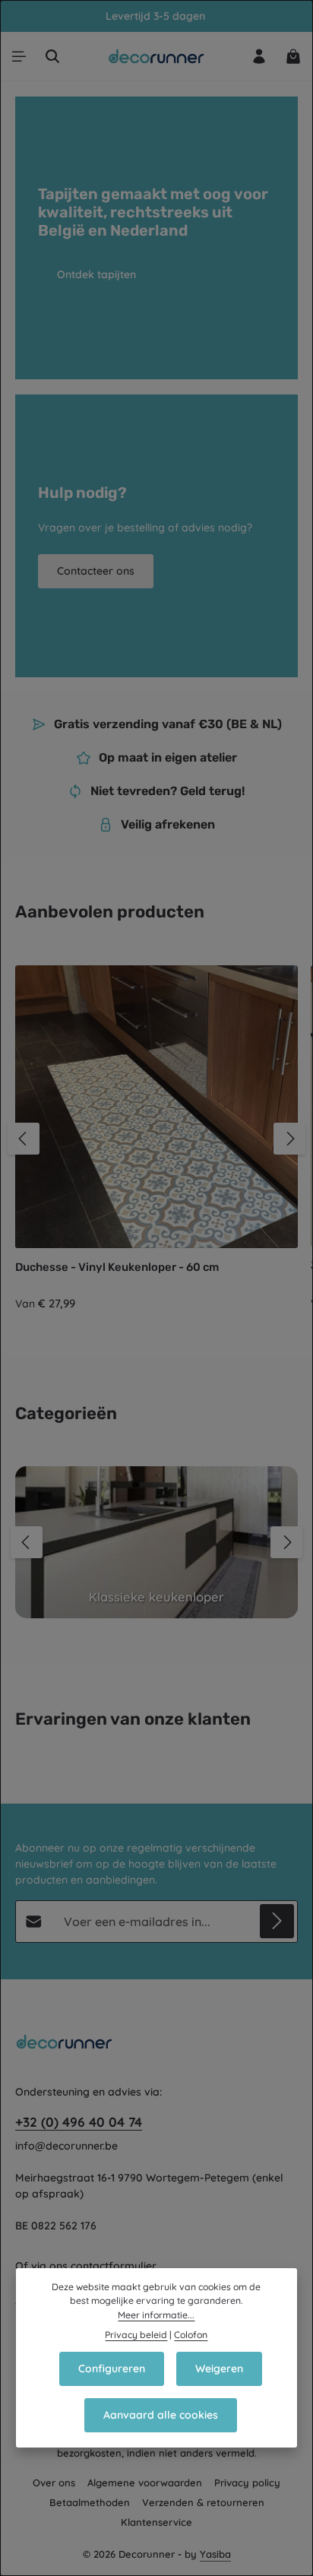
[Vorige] (24, 1139)
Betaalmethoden (90, 2502)
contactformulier (114, 2266)
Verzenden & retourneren (203, 2502)
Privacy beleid (136, 2335)
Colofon (191, 2335)
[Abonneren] (277, 1921)
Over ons (54, 2483)
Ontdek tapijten (96, 274)
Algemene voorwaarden (145, 2483)
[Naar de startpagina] (157, 56)
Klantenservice (156, 2522)
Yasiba (215, 2554)
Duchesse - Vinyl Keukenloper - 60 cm (117, 1267)
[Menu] (19, 56)
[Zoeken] (52, 56)
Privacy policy (247, 2483)
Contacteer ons (96, 571)
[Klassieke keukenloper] (156, 1542)
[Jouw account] (259, 56)
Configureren (112, 2368)
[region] (156, 1139)
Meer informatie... (156, 2315)
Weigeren (219, 2368)
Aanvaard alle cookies (161, 2415)
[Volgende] (289, 1139)
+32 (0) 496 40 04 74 (79, 2122)
